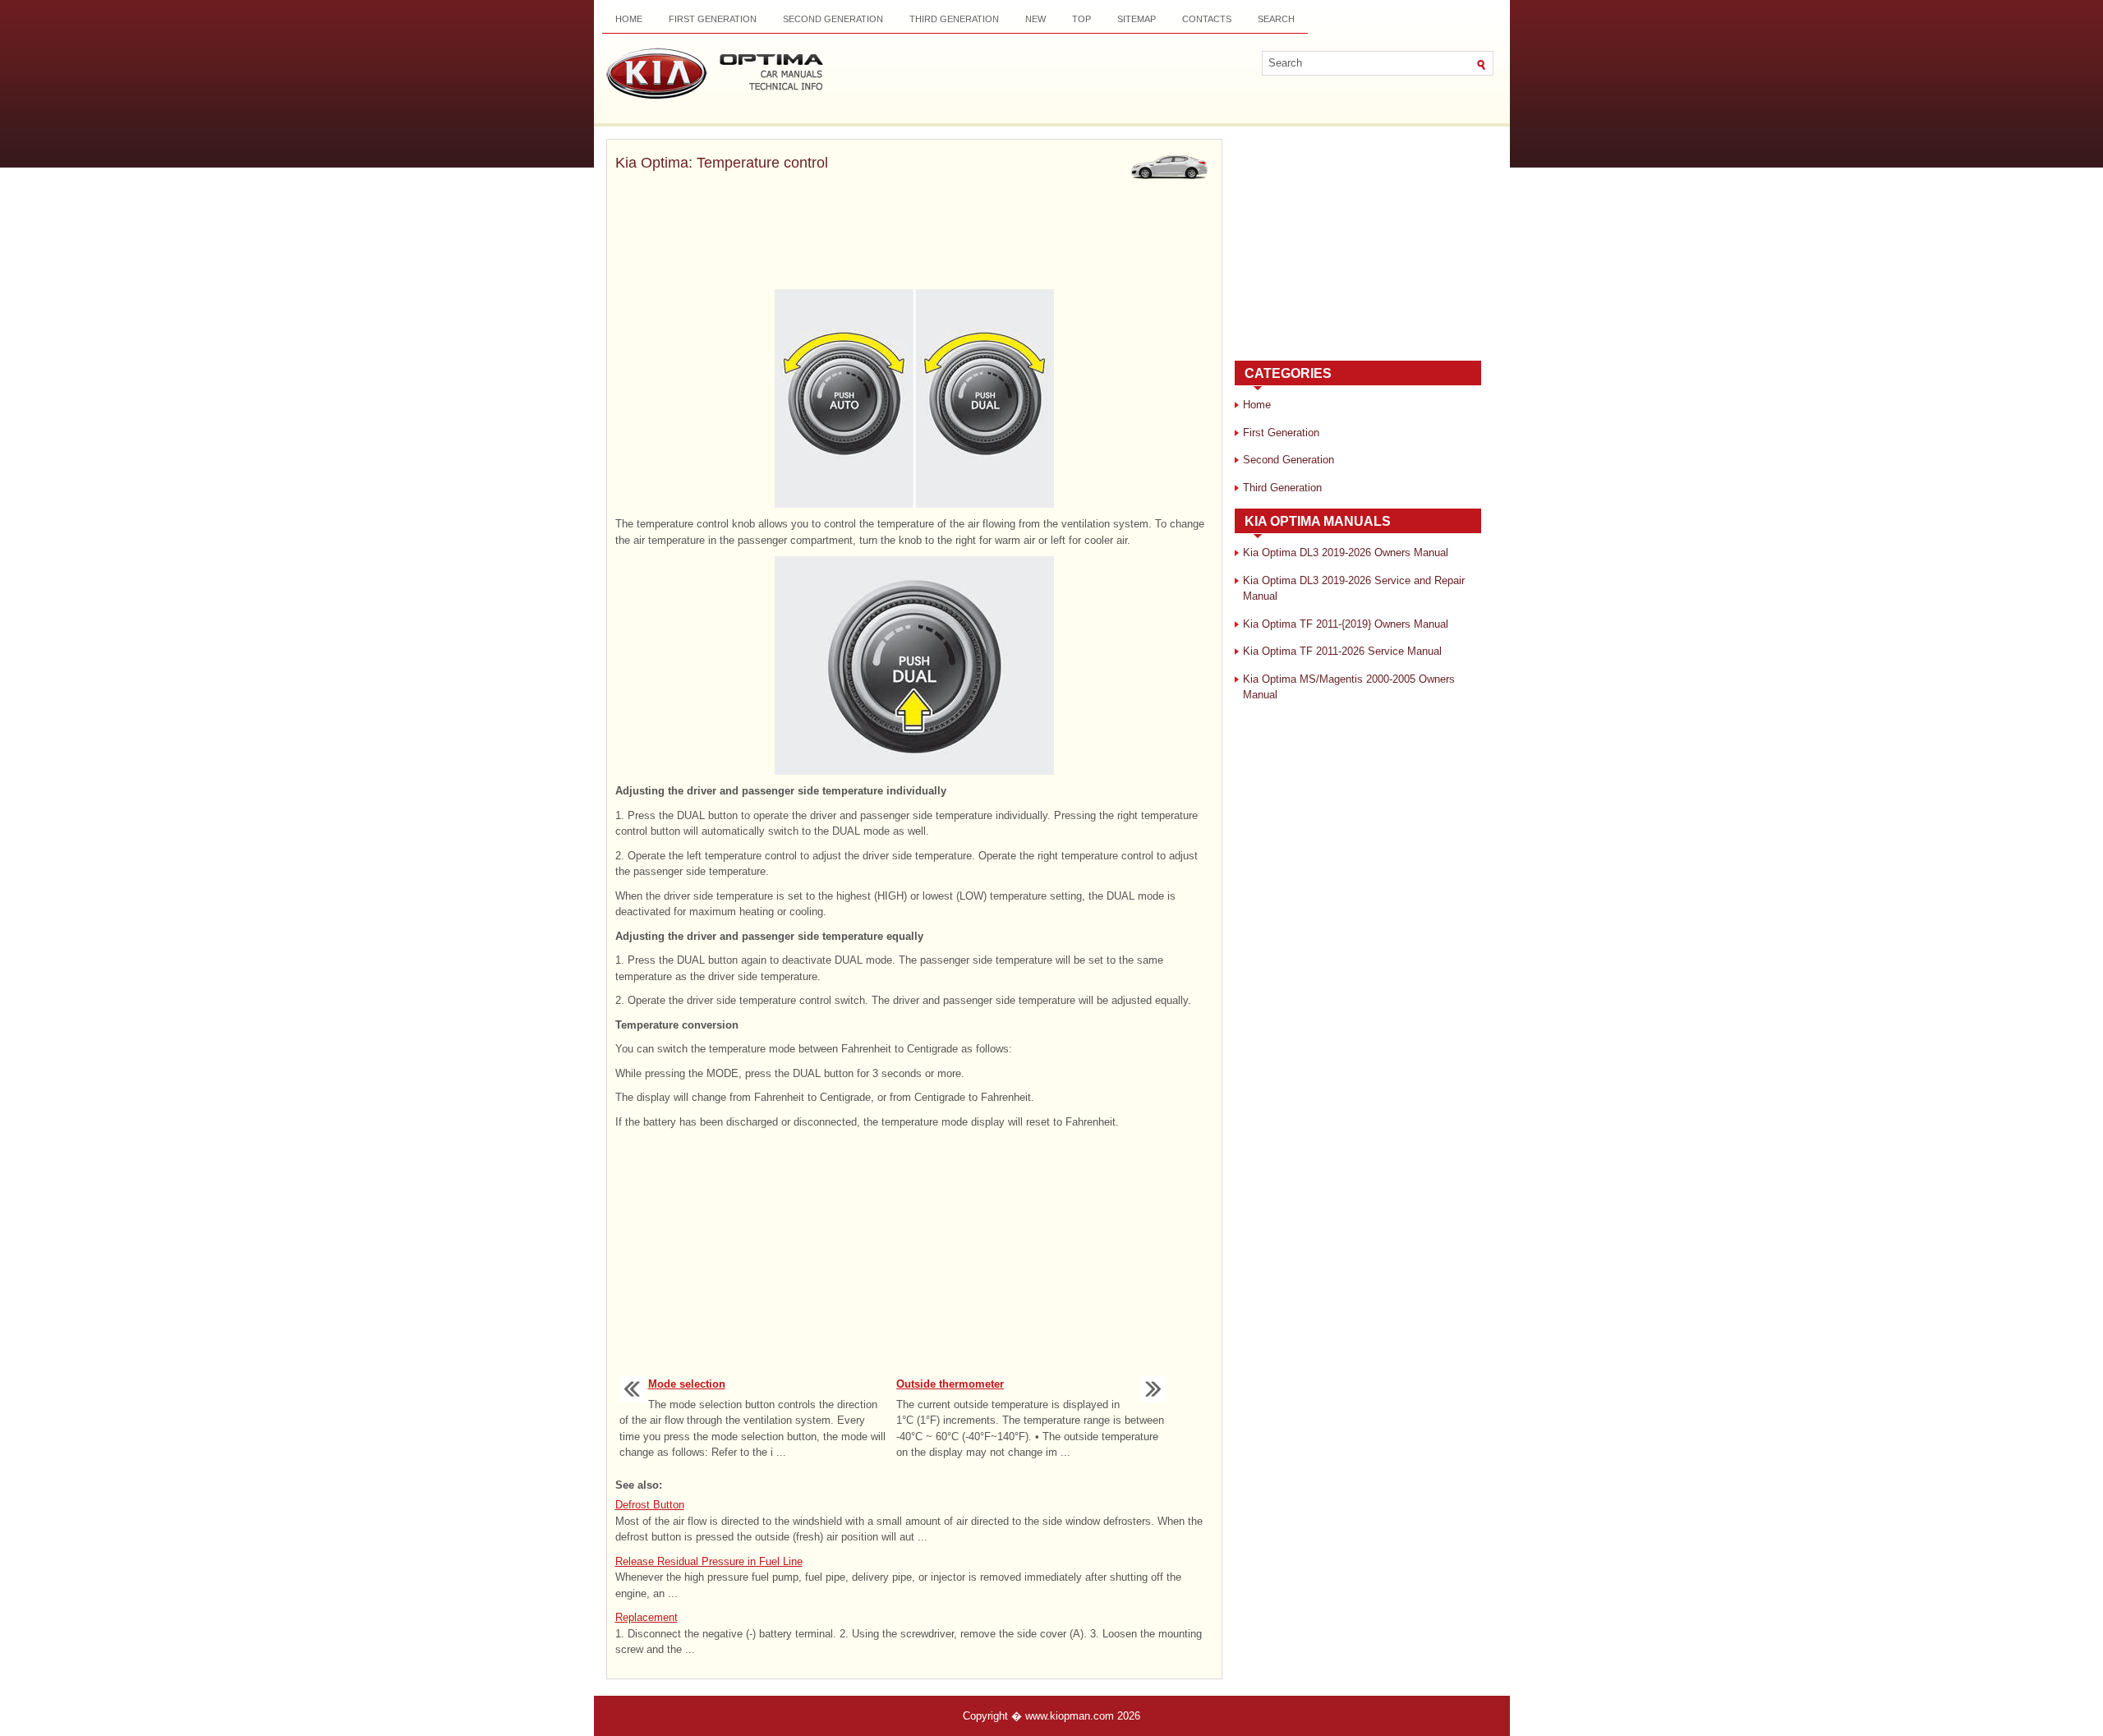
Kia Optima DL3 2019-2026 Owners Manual (1346, 553)
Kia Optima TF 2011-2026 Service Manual (1342, 651)
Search (1276, 19)
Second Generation (833, 19)
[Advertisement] (914, 233)
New (1035, 19)
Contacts (1207, 19)
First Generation (713, 19)
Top (1081, 19)
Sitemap (1137, 19)
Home (629, 19)
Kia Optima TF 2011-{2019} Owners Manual (1346, 624)
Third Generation (954, 19)
